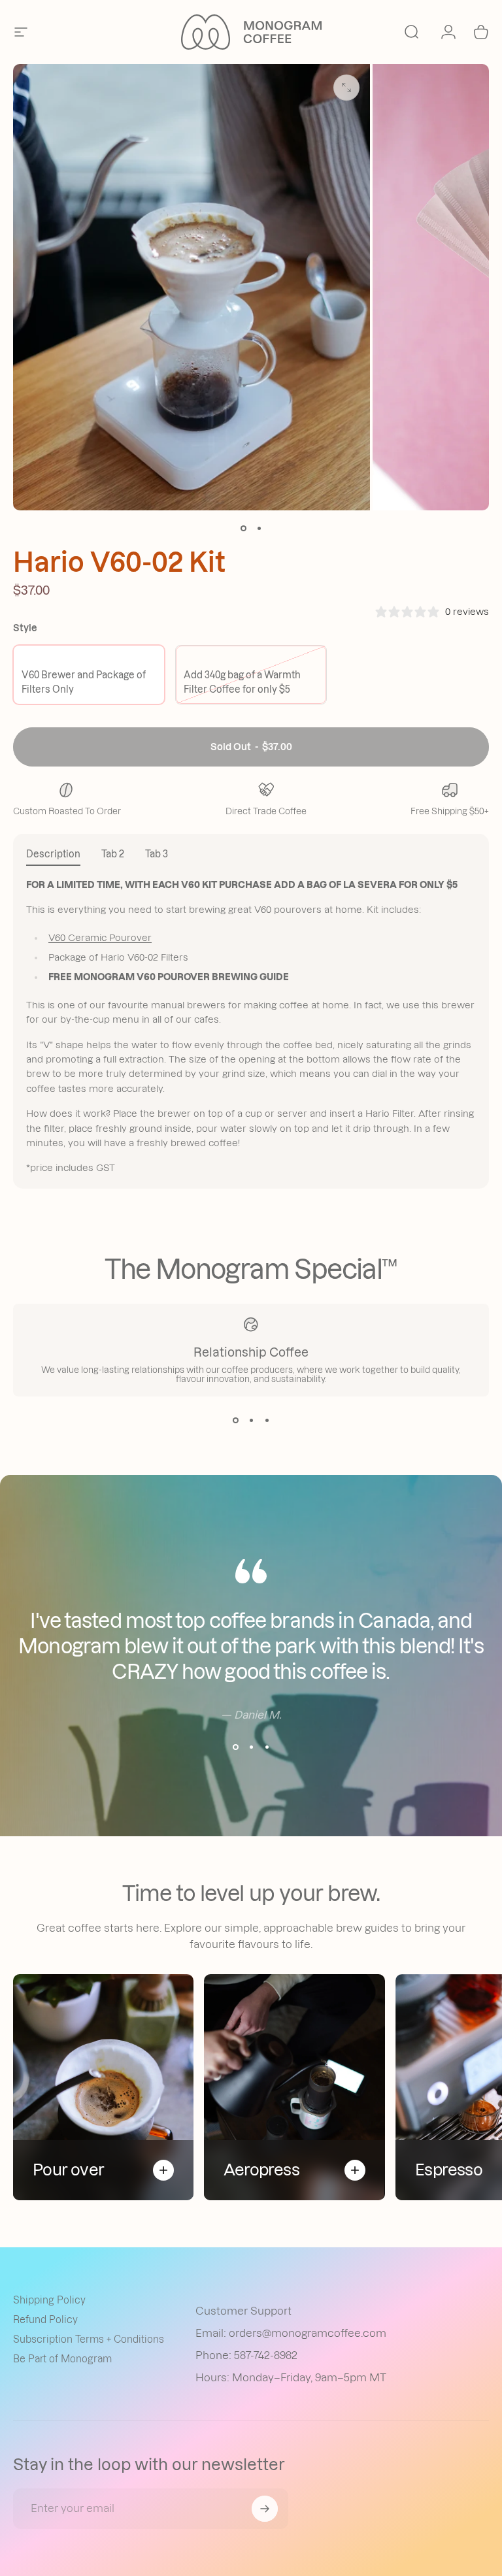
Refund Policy (45, 2320)
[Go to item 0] (243, 529)
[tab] (53, 856)
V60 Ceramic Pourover (100, 938)
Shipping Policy (49, 2300)
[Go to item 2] (259, 529)
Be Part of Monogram (62, 2359)
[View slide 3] (267, 1420)
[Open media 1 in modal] (346, 88)
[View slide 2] (251, 1420)
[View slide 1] (235, 1420)
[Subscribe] (265, 2509)
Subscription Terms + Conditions (89, 2339)
